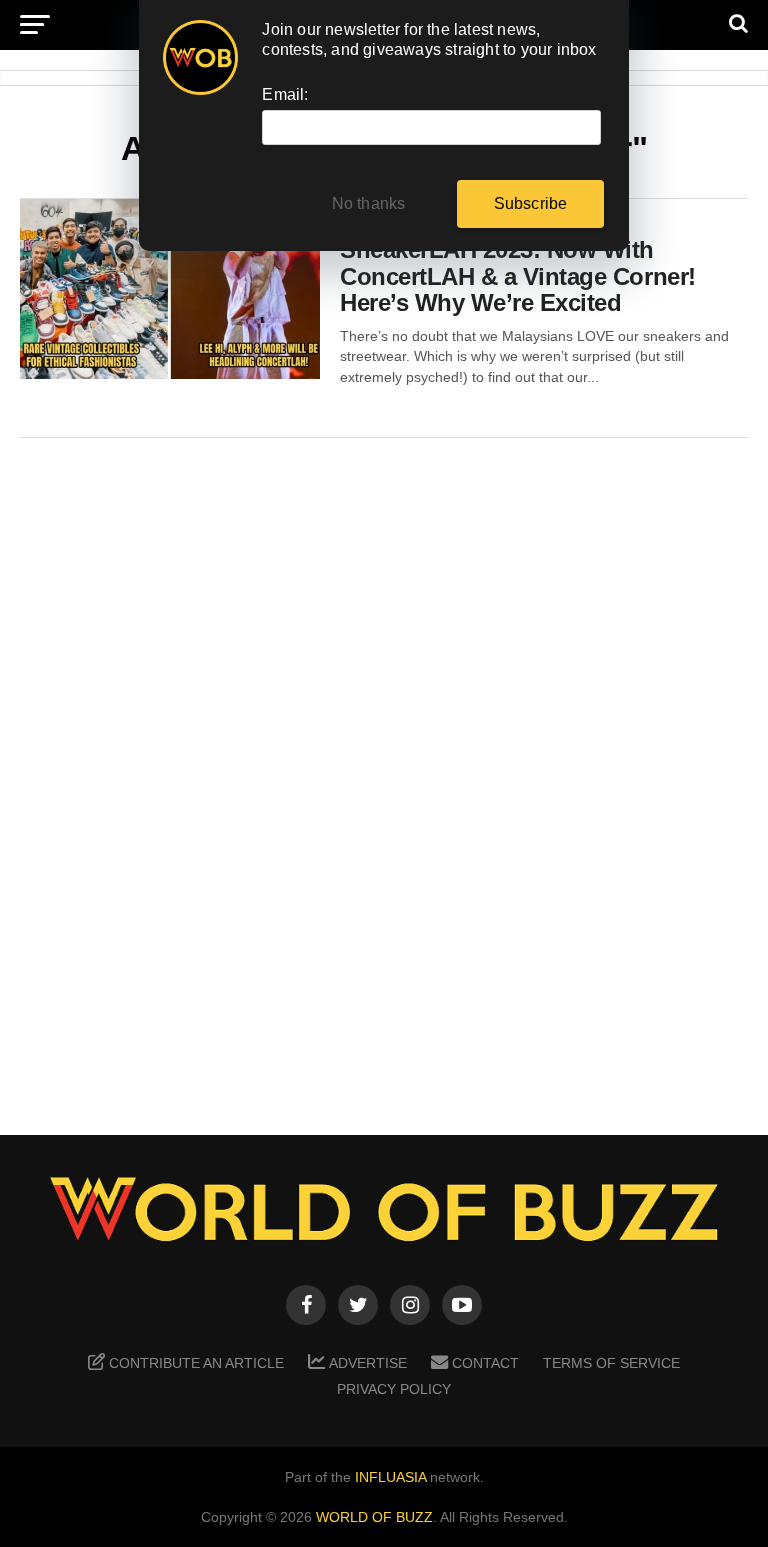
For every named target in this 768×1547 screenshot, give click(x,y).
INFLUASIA (390, 1477)
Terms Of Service (611, 1363)
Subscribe (531, 203)
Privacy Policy (394, 1389)
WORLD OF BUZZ (374, 1517)
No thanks (369, 203)
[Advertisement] (384, 772)
